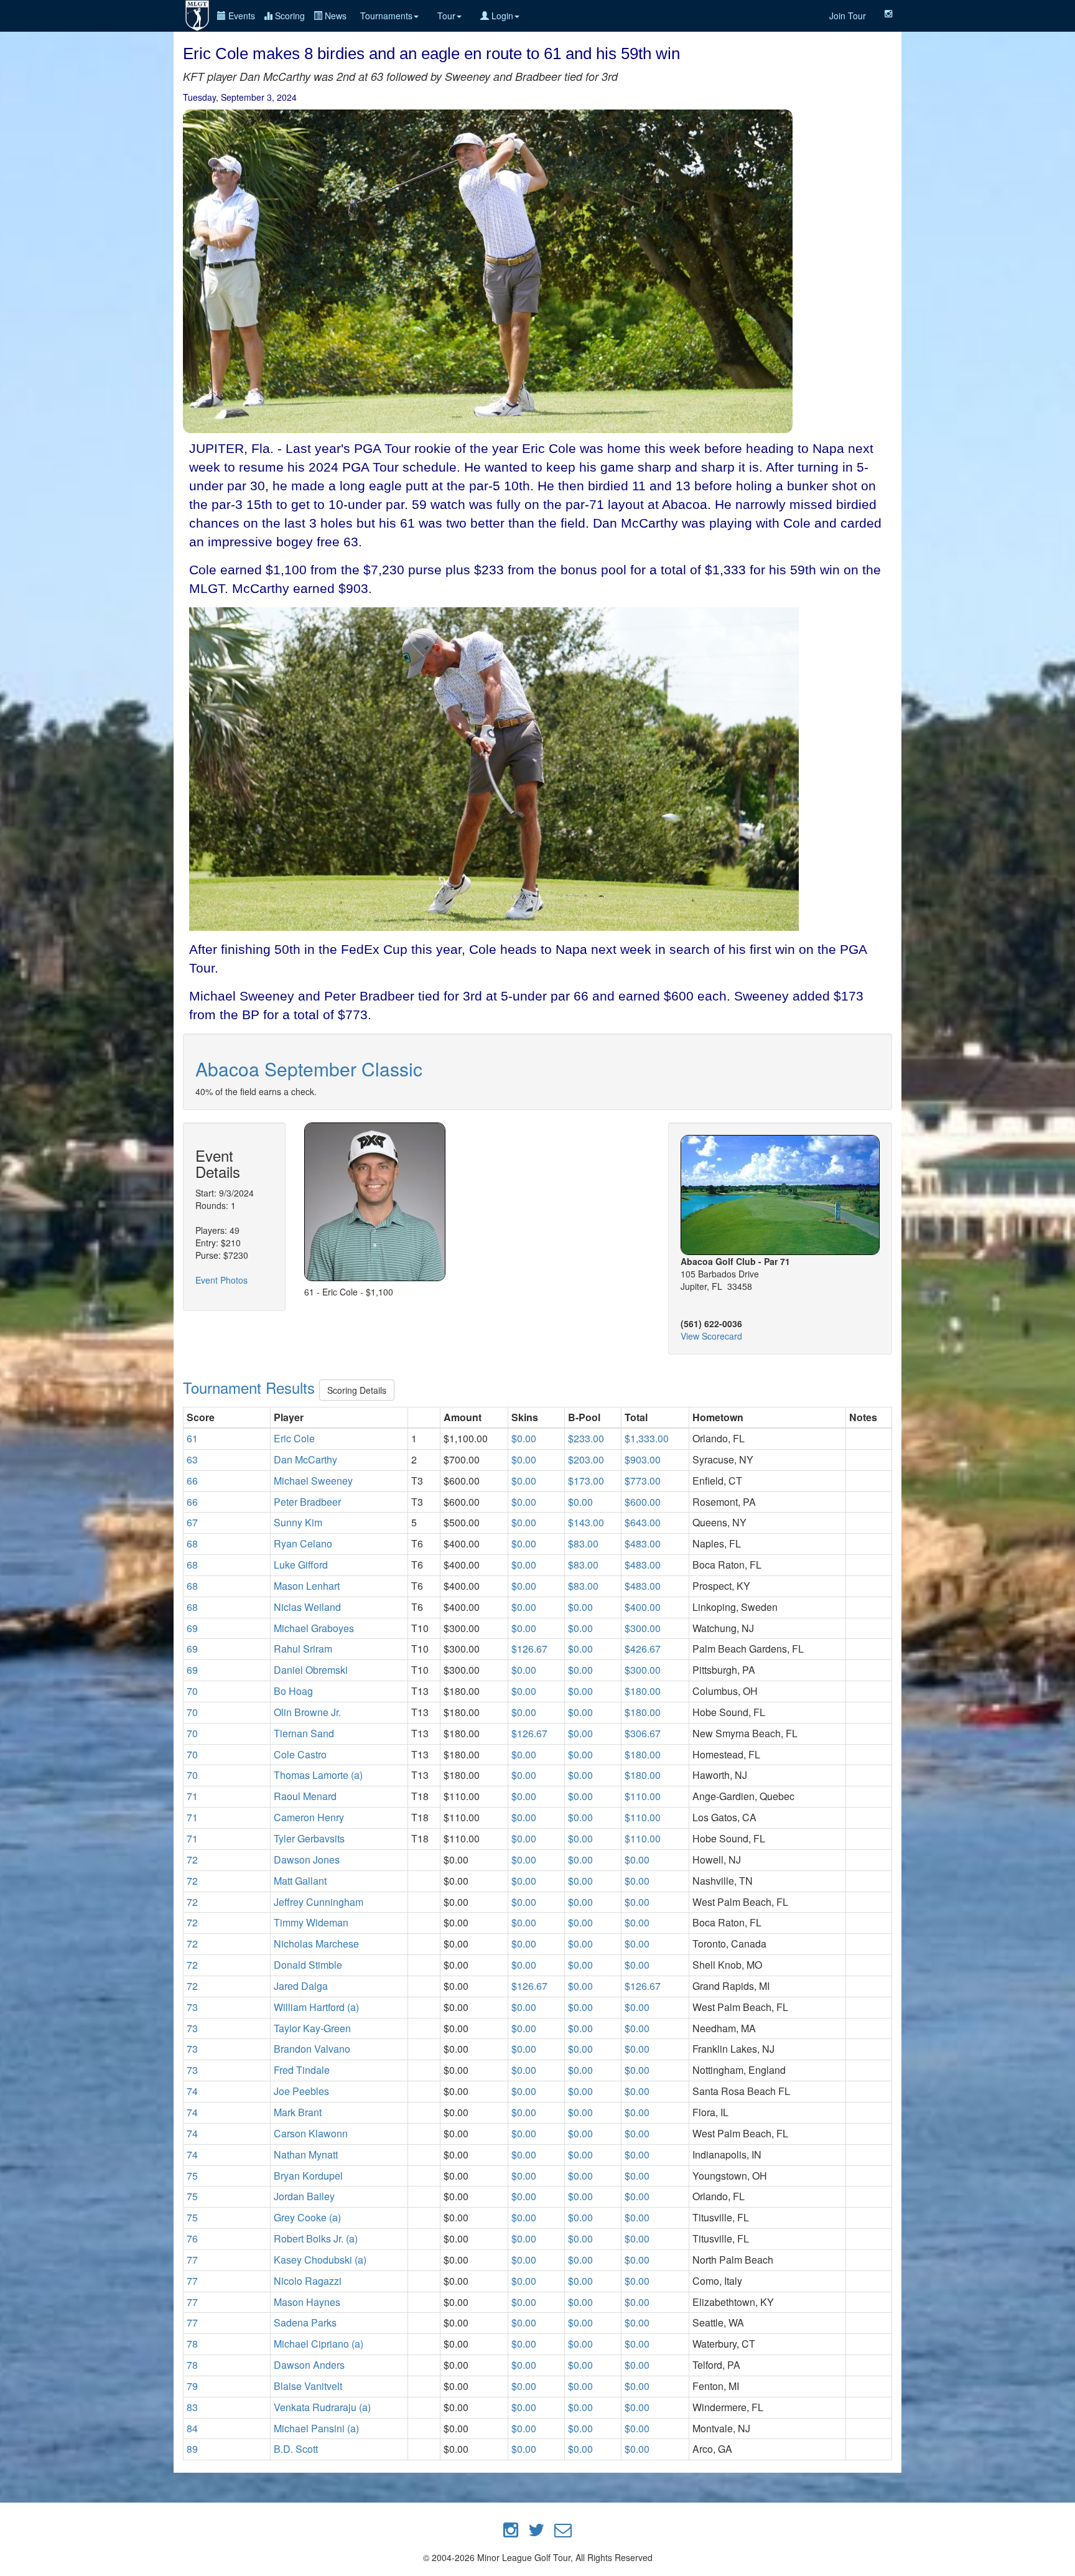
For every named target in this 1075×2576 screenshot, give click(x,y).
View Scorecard (711, 1336)
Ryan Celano (303, 1543)
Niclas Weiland (307, 1607)
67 (192, 1522)
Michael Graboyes (314, 1628)
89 (192, 2449)
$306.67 (643, 1733)
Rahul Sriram (303, 1649)
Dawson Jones (307, 1860)
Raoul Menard (305, 1796)
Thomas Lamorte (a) (318, 1775)
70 (192, 1691)
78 (192, 2344)
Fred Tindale (302, 2070)
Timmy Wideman (311, 1922)
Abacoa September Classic (309, 1069)
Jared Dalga (301, 1986)
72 (192, 1860)
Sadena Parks (305, 2322)
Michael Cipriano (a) (319, 2344)
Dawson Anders (309, 2365)
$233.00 (586, 1438)
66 (192, 1481)
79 (192, 2386)
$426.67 (643, 1649)
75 (192, 2176)
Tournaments (386, 16)
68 (192, 1543)
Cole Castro (300, 1754)
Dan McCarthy (305, 1459)
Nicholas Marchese (316, 1944)
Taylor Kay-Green (312, 2028)
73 (192, 2007)
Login (501, 16)
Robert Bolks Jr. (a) (316, 2238)
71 (192, 1796)
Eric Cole (294, 1438)
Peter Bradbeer (307, 1502)
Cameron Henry (309, 1817)
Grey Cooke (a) (307, 2217)
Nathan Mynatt (306, 2154)
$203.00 (586, 1459)
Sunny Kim (298, 1522)
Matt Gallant (300, 1881)
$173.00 (586, 1481)
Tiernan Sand (304, 1733)
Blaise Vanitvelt (308, 2386)
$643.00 (643, 1522)
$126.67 (529, 1649)
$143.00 (586, 1522)
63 (192, 1459)
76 (192, 2238)
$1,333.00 (647, 1438)
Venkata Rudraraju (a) (322, 2407)
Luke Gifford (301, 1565)
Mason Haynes (307, 2302)
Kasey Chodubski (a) (320, 2260)
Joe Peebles (301, 2091)
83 (192, 2407)
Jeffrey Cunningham (319, 1902)
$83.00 (583, 1543)
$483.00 (643, 1543)
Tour (446, 16)
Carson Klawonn (311, 2133)
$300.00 (643, 1628)
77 (192, 2260)
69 (192, 1628)
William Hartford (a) (316, 2007)
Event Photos (221, 1280)
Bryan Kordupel (308, 2176)
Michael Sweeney (313, 1481)
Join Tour (848, 16)
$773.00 (643, 1481)
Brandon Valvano (312, 2049)
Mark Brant (298, 2112)
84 (192, 2428)
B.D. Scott (296, 2449)
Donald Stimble (308, 1965)
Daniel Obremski (311, 1670)
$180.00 (643, 1691)
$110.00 (643, 1796)
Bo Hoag (293, 1691)
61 (192, 1438)
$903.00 (643, 1459)
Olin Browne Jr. (307, 1712)
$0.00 (524, 1438)
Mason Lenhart (307, 1586)
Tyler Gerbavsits (309, 1838)
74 (192, 2091)
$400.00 (643, 1607)
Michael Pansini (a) (316, 2428)
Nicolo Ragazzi (308, 2281)
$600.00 (643, 1502)
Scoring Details (357, 1390)
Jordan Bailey (304, 2196)
